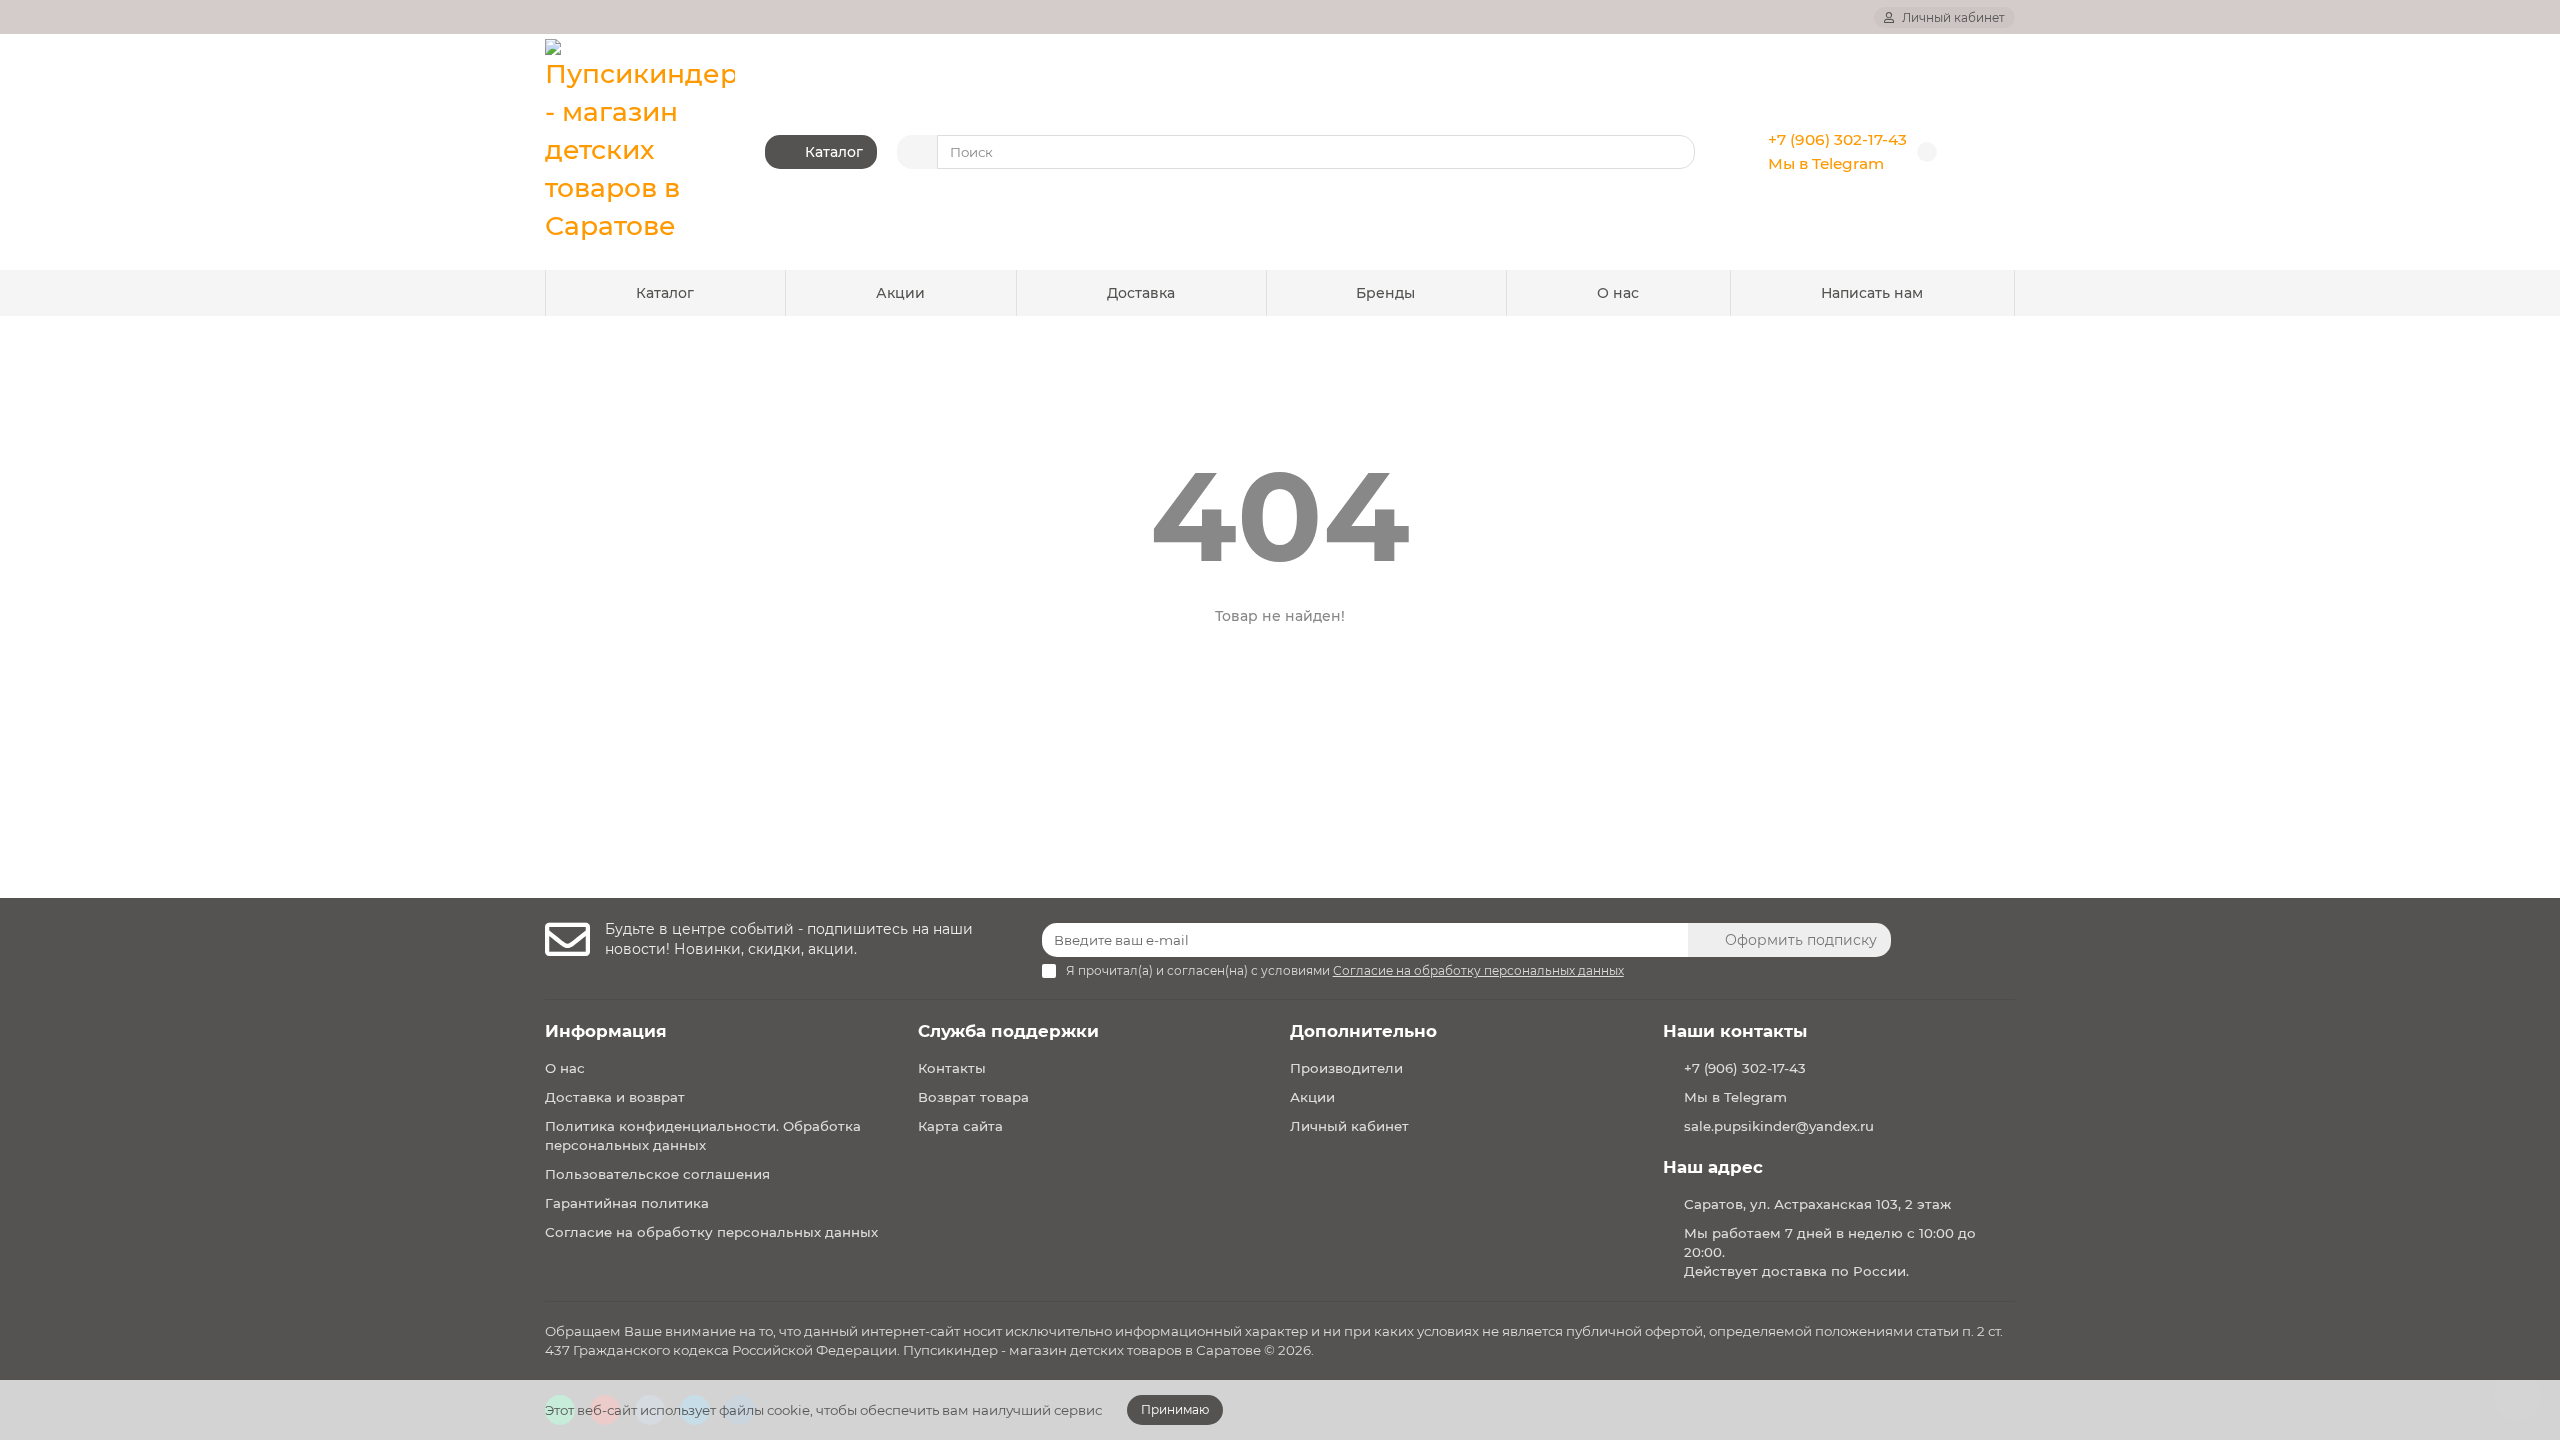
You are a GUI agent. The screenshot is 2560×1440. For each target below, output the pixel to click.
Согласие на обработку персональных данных (711, 1232)
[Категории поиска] (917, 152)
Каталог (665, 293)
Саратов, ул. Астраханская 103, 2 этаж (1817, 1204)
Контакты (952, 1068)
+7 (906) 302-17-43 (1837, 139)
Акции (900, 293)
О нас (1618, 293)
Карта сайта (960, 1126)
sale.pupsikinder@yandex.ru (1779, 1126)
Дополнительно (1363, 1031)
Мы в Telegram (1826, 163)
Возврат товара (973, 1097)
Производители (1346, 1068)
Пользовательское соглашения (657, 1174)
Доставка (1141, 293)
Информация (606, 1031)
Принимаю (1175, 1409)
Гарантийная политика (627, 1203)
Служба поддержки (1008, 1031)
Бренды (1385, 293)
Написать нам (1872, 293)
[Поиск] (1674, 152)
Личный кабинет (1349, 1126)
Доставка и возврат (615, 1097)
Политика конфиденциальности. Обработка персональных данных (703, 1135)
